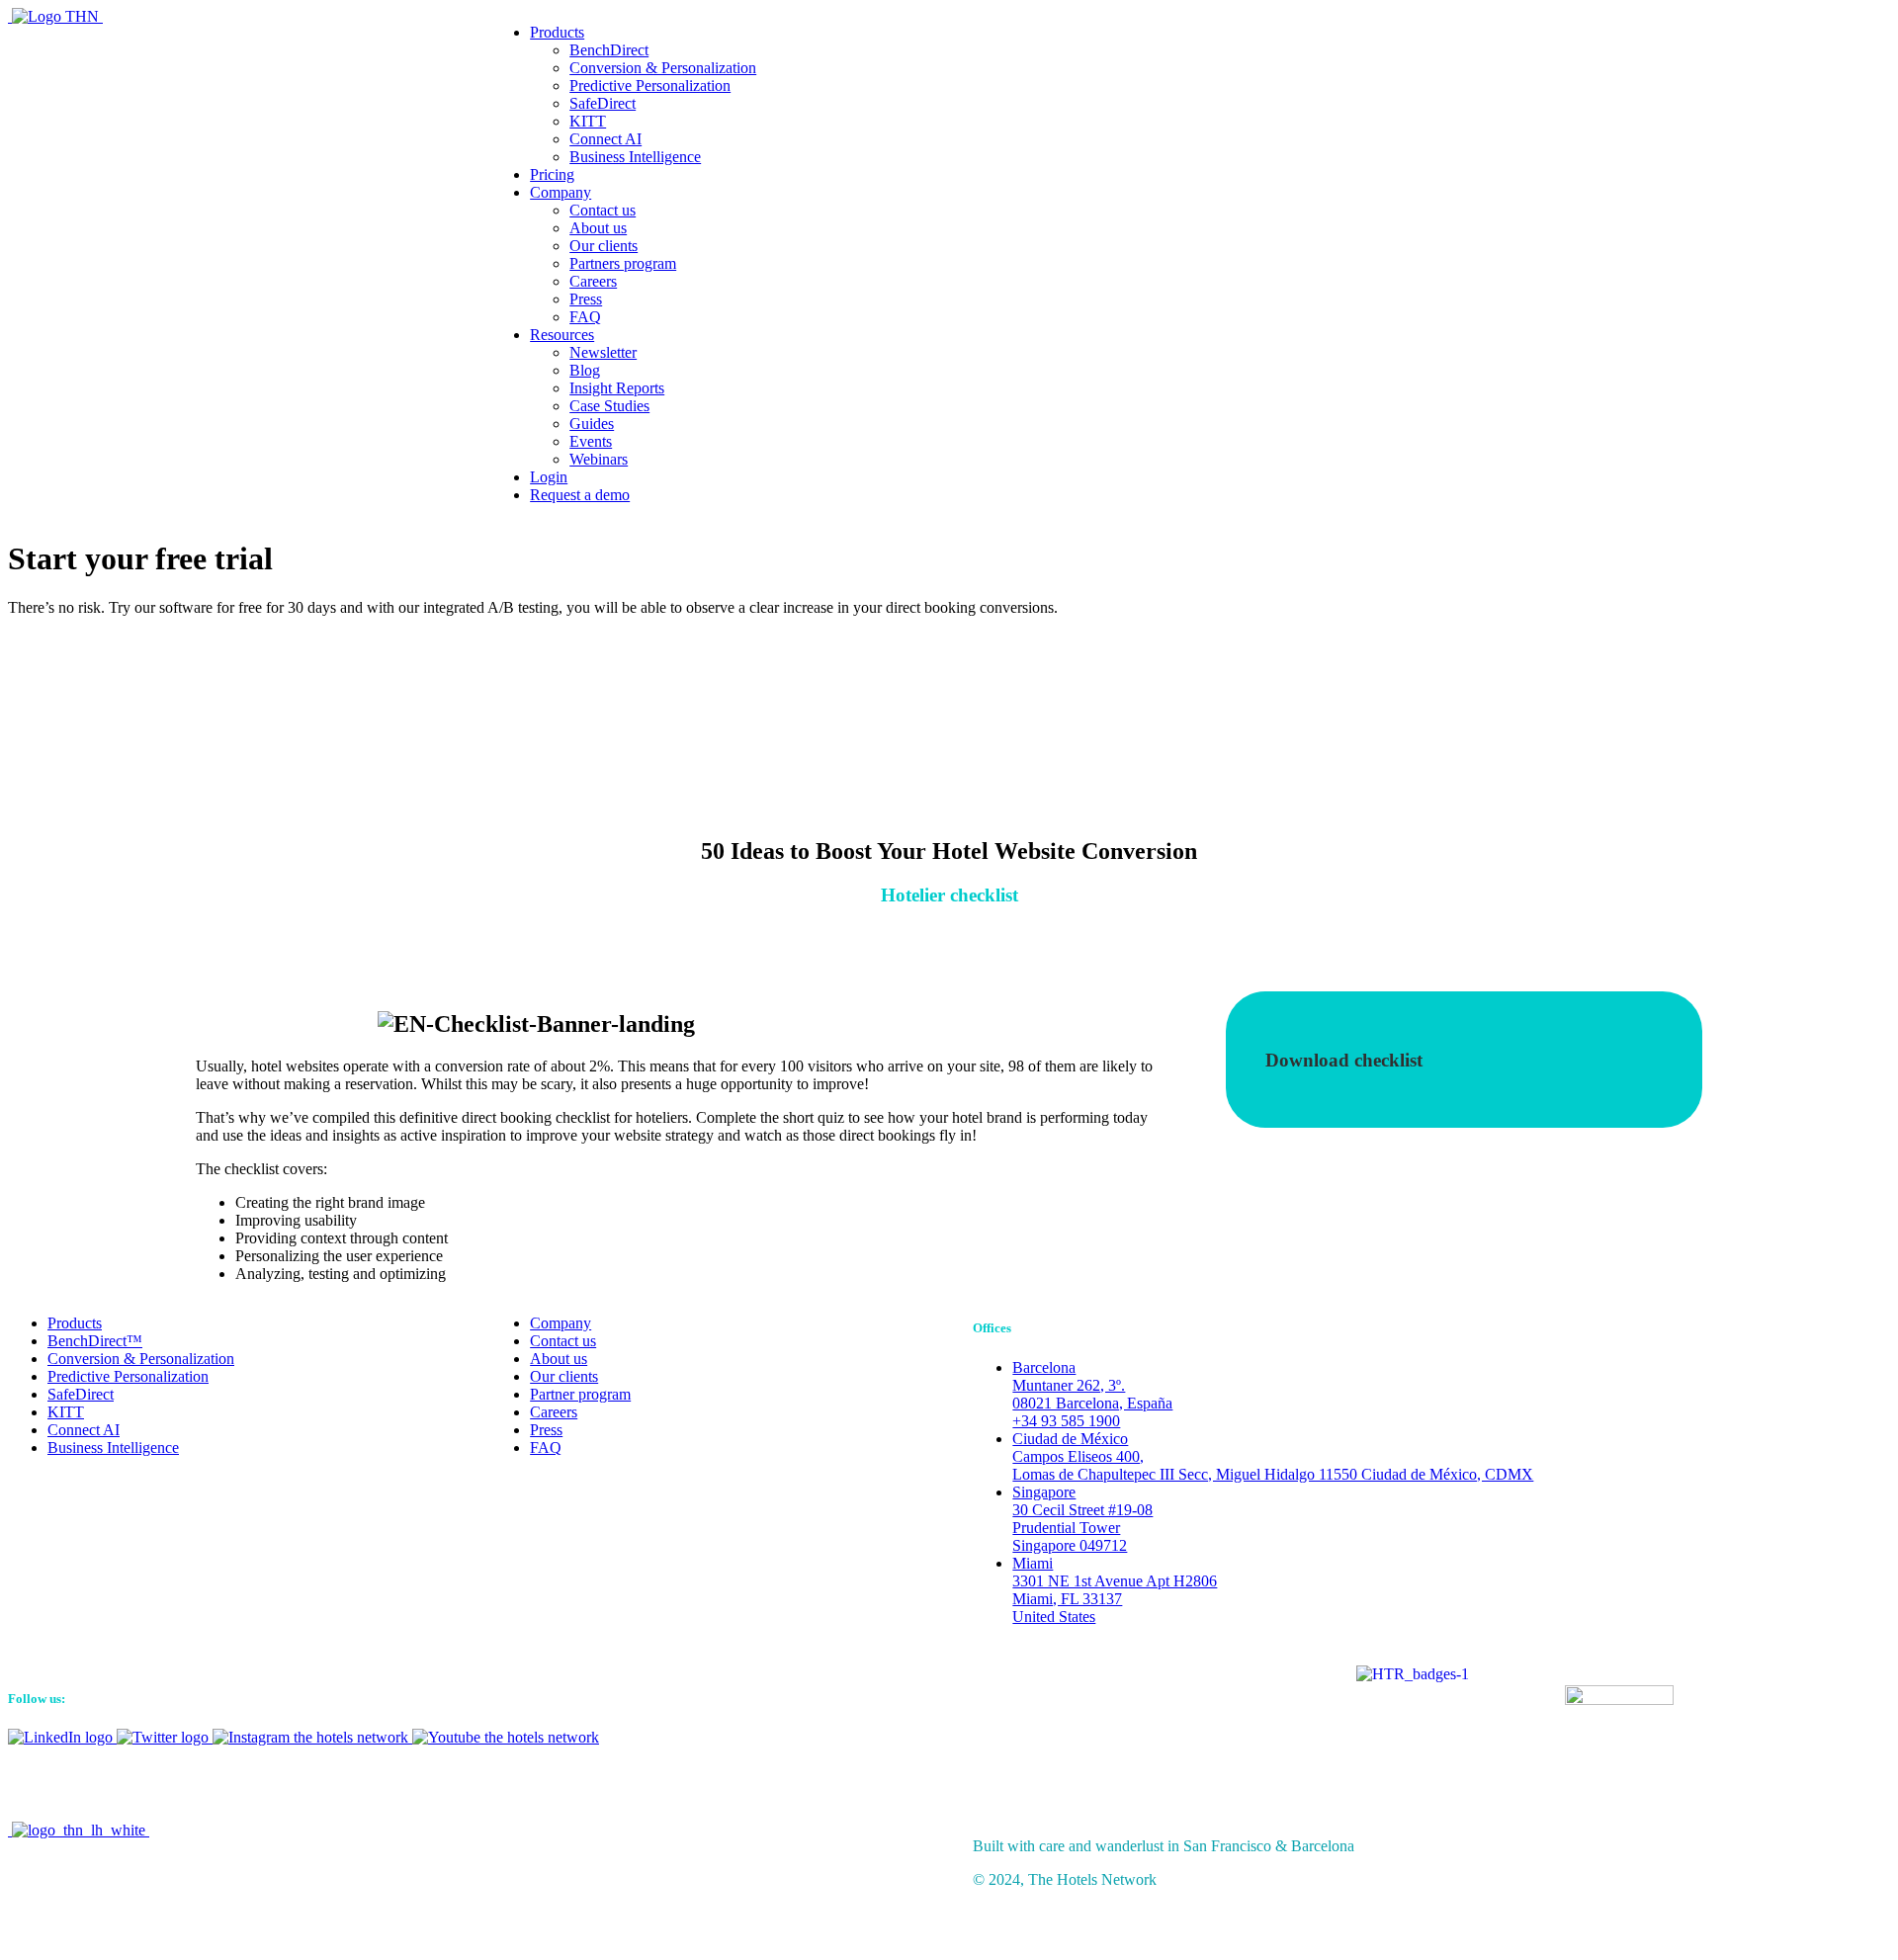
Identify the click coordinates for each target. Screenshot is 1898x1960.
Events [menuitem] (591, 441)
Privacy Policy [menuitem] (93, 1874)
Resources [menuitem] (562, 335)
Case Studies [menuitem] (609, 406)
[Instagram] (312, 1737)
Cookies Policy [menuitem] (95, 1927)
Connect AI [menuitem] (605, 139)
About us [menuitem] (598, 228)
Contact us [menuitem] (603, 210)
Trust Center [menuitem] (86, 1891)
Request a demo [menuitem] (580, 495)
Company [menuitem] (561, 192)
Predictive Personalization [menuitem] (650, 85)
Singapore (1082, 1519)
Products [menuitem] (557, 32)
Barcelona (1092, 1394)
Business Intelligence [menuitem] (635, 157)
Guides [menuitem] (592, 424)
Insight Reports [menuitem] (617, 388)
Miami (1115, 1590)
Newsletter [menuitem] (603, 352)
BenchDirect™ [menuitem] (95, 1341)
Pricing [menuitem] (552, 174)
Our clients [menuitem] (604, 246)
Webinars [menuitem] (599, 459)
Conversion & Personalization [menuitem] (663, 68)
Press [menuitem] (586, 299)
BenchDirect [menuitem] (609, 50)
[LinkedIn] (62, 1737)
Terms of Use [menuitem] (89, 1909)
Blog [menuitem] (585, 370)
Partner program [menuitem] (580, 1394)
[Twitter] (165, 1737)
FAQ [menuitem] (585, 317)
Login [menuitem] (549, 477)
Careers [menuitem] (593, 281)
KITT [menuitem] (588, 121)
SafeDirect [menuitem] (603, 103)
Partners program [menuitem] (623, 263)
